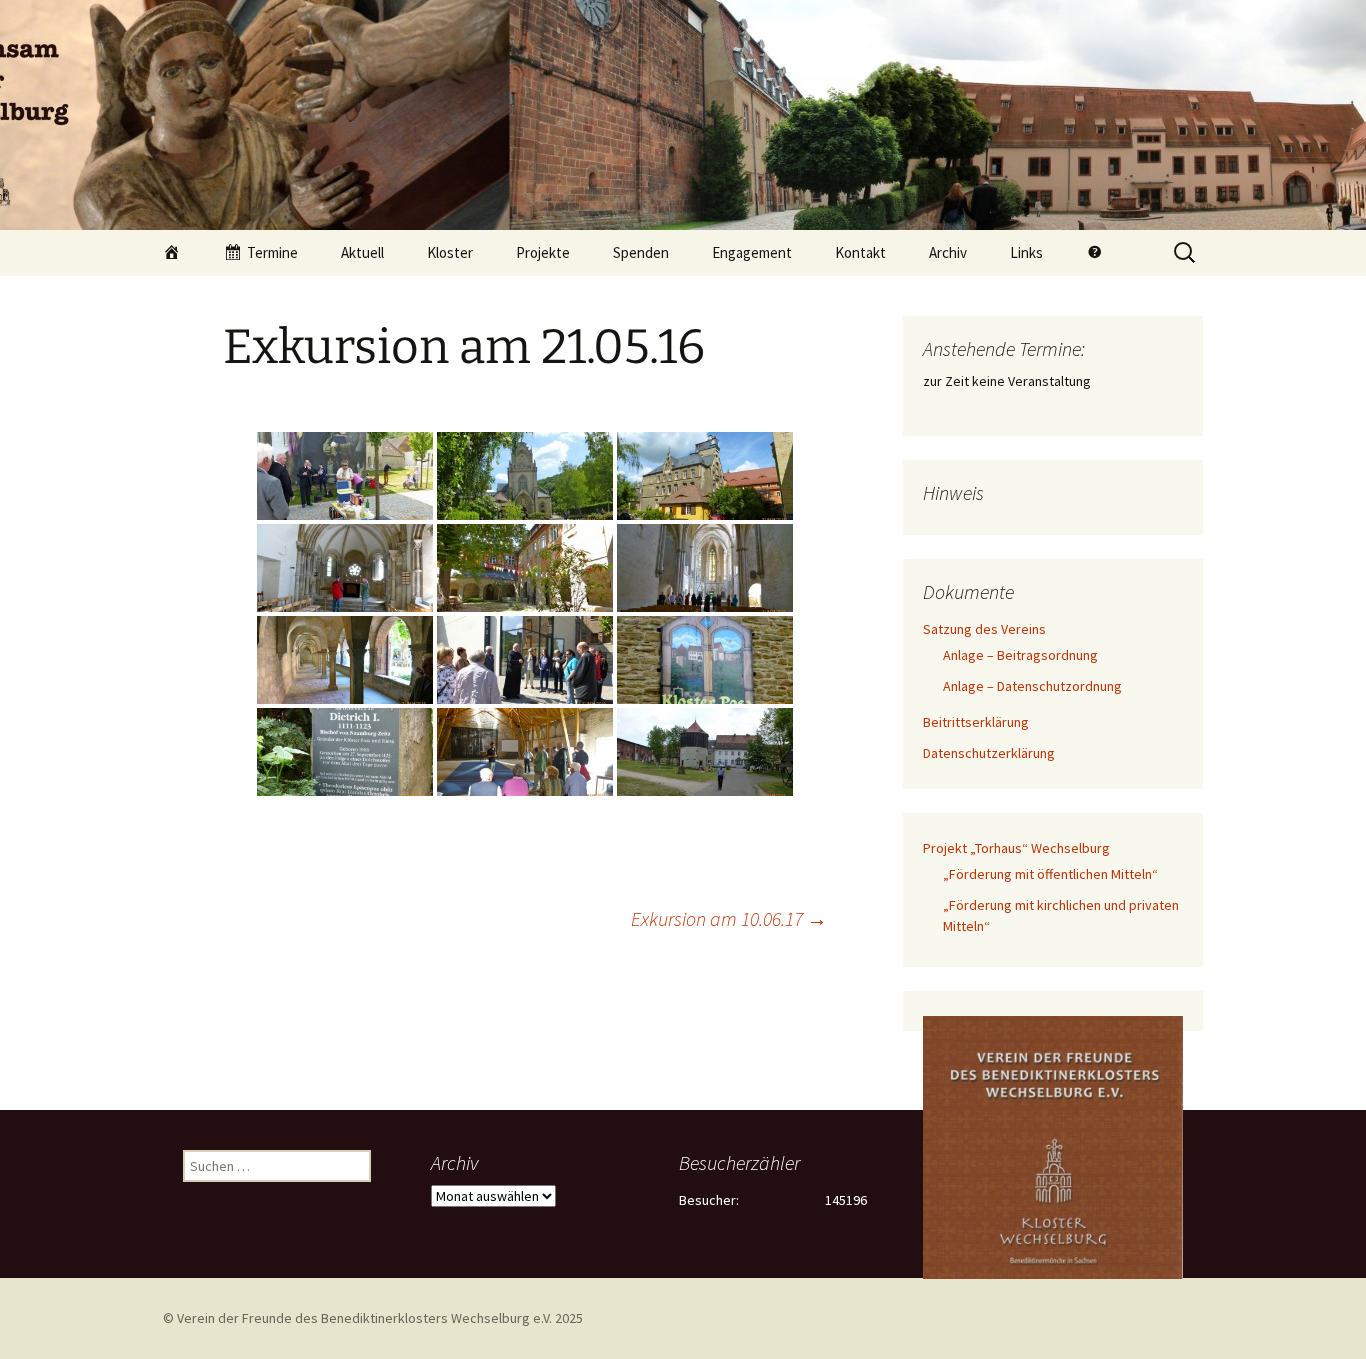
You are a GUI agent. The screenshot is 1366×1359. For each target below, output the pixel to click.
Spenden (641, 252)
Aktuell (362, 252)
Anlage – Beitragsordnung (1020, 655)
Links (1026, 252)
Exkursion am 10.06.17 (729, 918)
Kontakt (860, 252)
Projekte (543, 252)
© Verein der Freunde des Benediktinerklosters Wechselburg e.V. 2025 (373, 1318)
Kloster (450, 252)
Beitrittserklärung (976, 722)
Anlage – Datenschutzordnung (1032, 686)
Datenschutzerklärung (989, 753)
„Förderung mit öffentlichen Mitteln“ (1050, 874)
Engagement (752, 252)
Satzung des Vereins (984, 629)
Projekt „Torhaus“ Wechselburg (1016, 848)
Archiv (948, 252)
